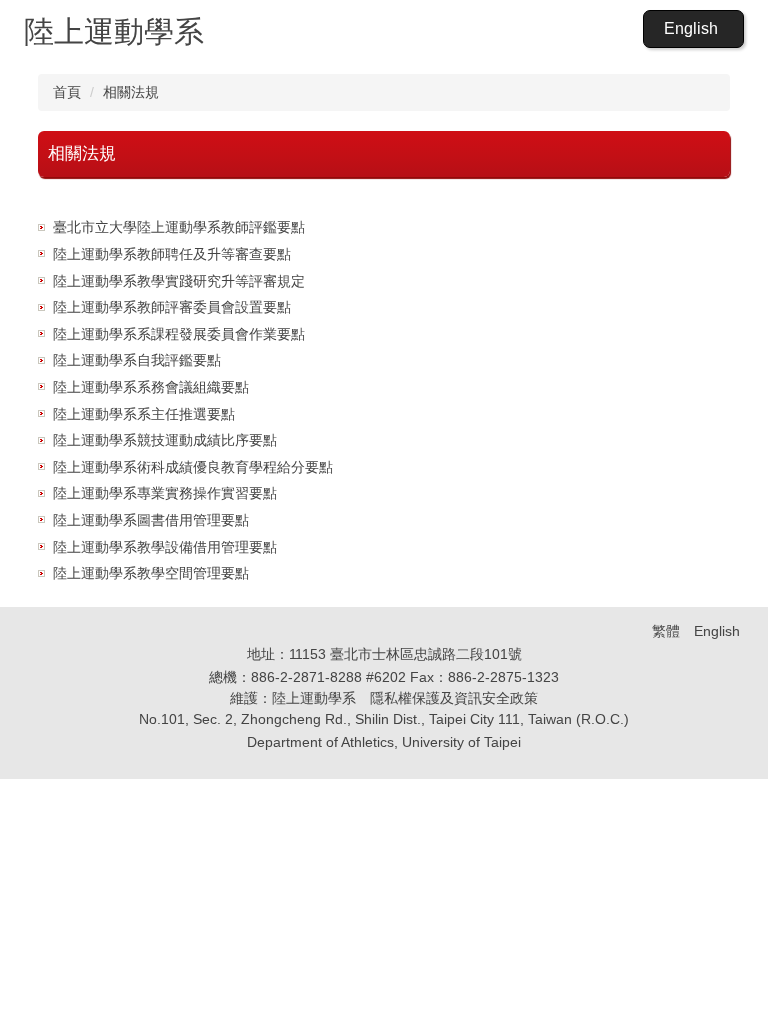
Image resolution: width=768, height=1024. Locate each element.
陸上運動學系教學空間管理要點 (151, 573)
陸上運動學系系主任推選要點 (144, 414)
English (691, 28)
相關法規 (131, 92)
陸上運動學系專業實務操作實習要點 (165, 493)
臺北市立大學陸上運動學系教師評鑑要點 (179, 227)
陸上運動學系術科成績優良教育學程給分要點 (193, 467)
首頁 (67, 92)
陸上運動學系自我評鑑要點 (137, 360)
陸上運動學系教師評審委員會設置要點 (172, 307)
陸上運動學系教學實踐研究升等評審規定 (179, 281)
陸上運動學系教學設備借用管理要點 (165, 547)
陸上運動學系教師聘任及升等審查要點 (172, 254)
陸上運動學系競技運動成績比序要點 (165, 440)
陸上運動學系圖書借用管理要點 (151, 520)
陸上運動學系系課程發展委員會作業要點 (179, 334)
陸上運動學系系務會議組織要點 (151, 387)
